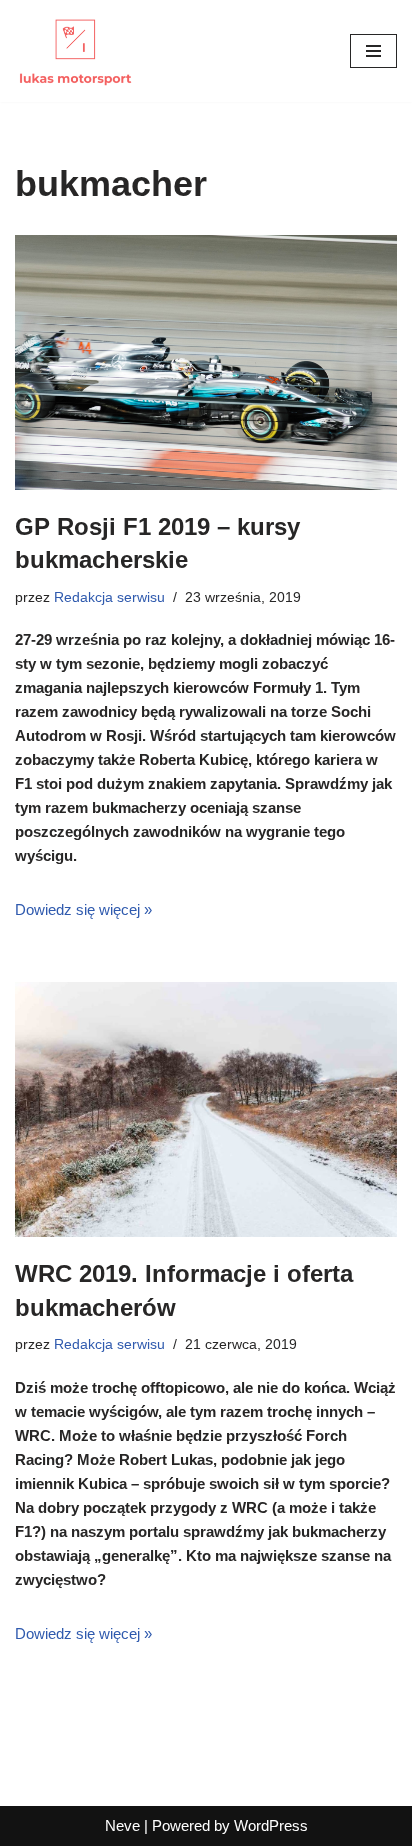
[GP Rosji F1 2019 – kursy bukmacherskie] (206, 362)
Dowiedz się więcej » (83, 909)
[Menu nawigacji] (373, 51)
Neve (122, 1825)
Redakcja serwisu (109, 597)
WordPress (271, 1825)
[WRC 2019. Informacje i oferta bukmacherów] (206, 1109)
